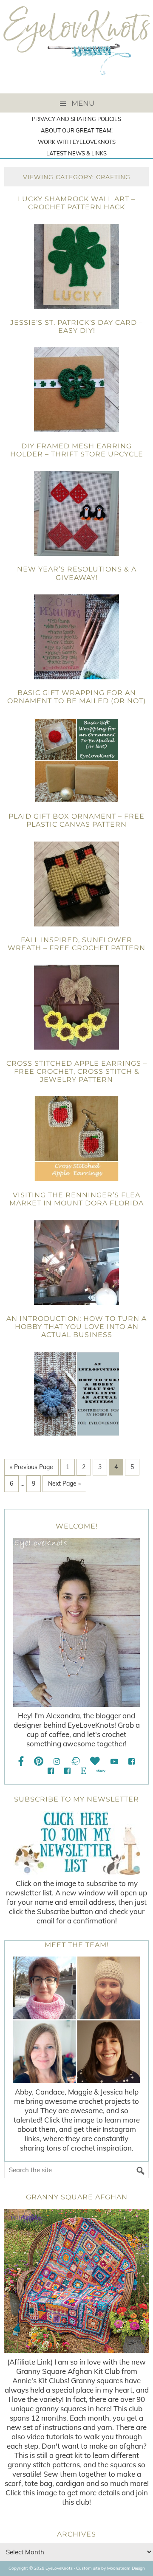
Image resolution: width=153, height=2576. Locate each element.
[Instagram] (57, 1761)
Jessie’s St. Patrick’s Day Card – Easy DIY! (76, 327)
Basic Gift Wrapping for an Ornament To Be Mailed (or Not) (76, 697)
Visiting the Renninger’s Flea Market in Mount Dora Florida (76, 1199)
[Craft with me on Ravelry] (75, 1761)
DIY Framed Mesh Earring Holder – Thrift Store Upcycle (77, 450)
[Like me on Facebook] (21, 1761)
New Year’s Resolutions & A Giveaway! (77, 573)
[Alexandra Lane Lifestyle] (67, 1771)
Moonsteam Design (126, 2568)
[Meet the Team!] (76, 2020)
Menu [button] (83, 103)
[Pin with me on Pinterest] (39, 1761)
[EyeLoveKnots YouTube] (114, 1761)
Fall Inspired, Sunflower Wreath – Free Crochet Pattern (76, 944)
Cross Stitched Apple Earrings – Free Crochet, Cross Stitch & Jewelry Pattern (77, 1071)
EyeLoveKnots (76, 47)
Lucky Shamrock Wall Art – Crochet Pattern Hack (76, 203)
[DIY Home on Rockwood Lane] (51, 1771)
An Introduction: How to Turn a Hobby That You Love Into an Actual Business (76, 1327)
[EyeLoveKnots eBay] (101, 1771)
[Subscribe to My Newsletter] (76, 1843)
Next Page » (64, 1484)
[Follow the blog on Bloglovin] (95, 1761)
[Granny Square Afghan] (76, 2281)
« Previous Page (31, 1467)
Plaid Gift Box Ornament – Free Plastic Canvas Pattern (76, 820)
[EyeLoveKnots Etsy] (84, 1771)
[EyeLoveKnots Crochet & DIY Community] (132, 1761)
